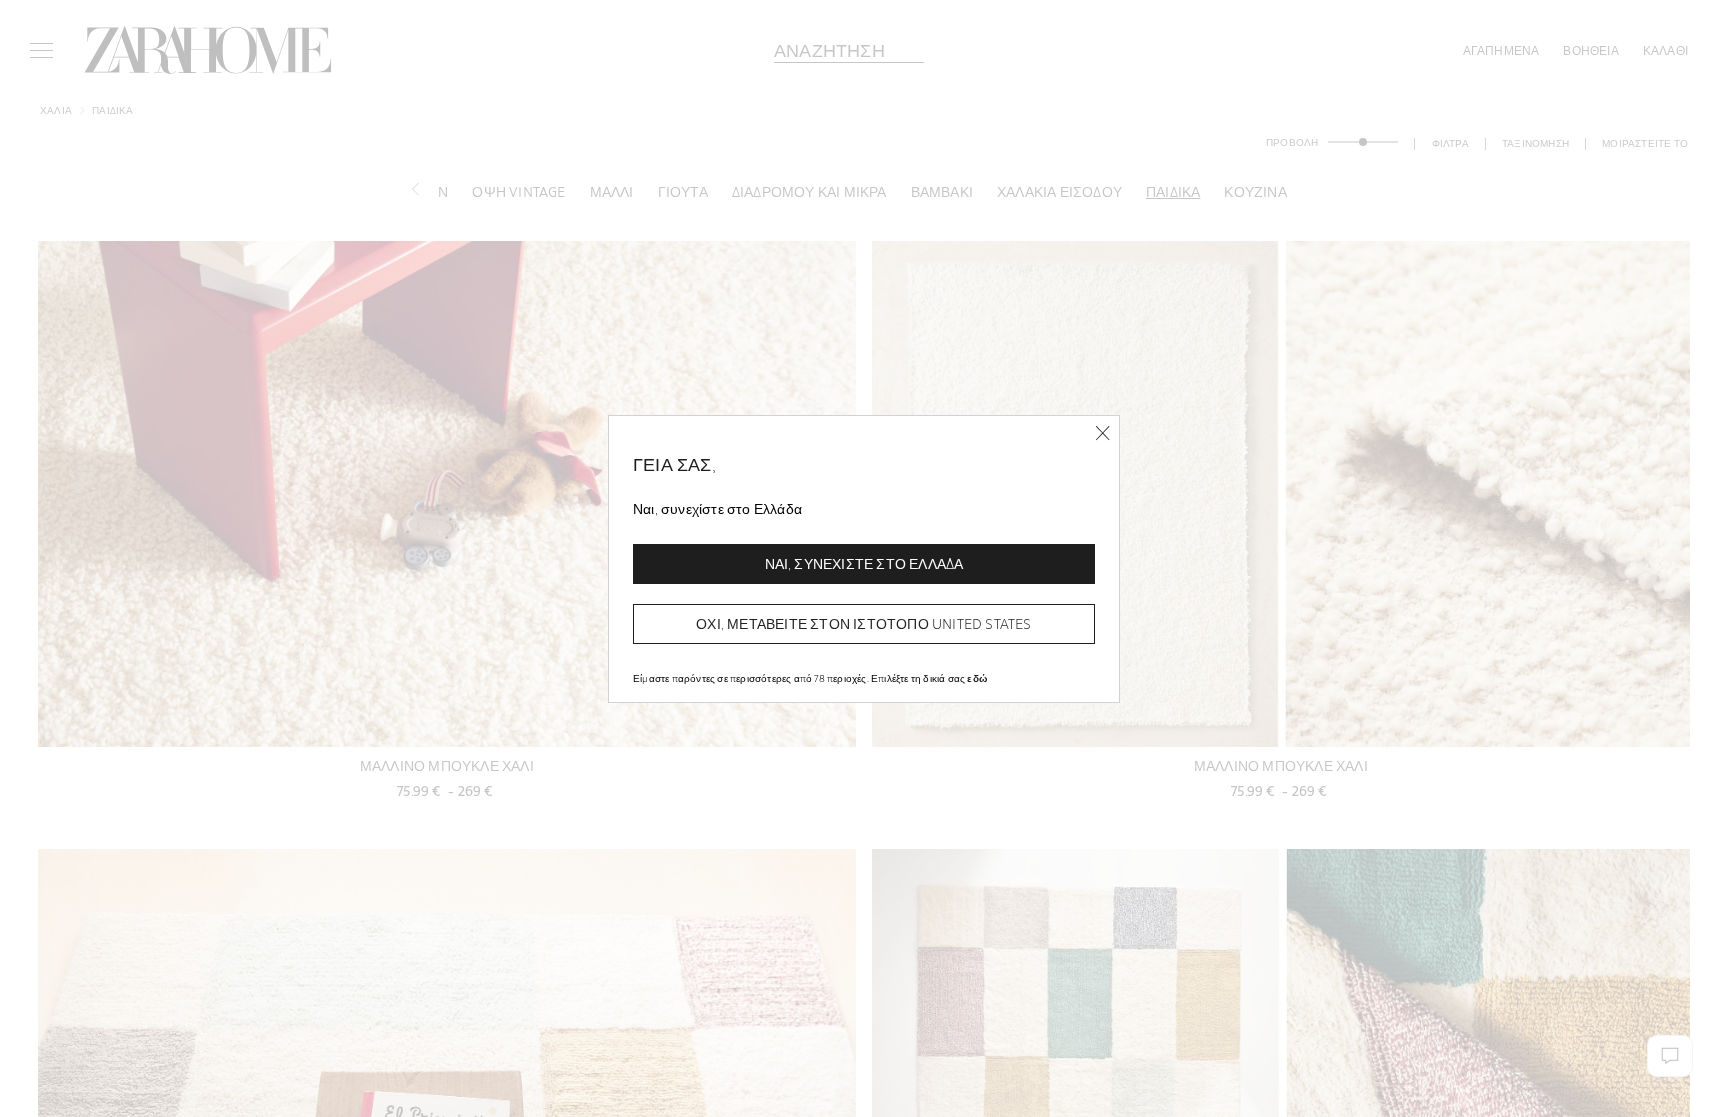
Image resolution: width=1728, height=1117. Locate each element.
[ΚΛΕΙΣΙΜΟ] (1102, 433)
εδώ (977, 678)
